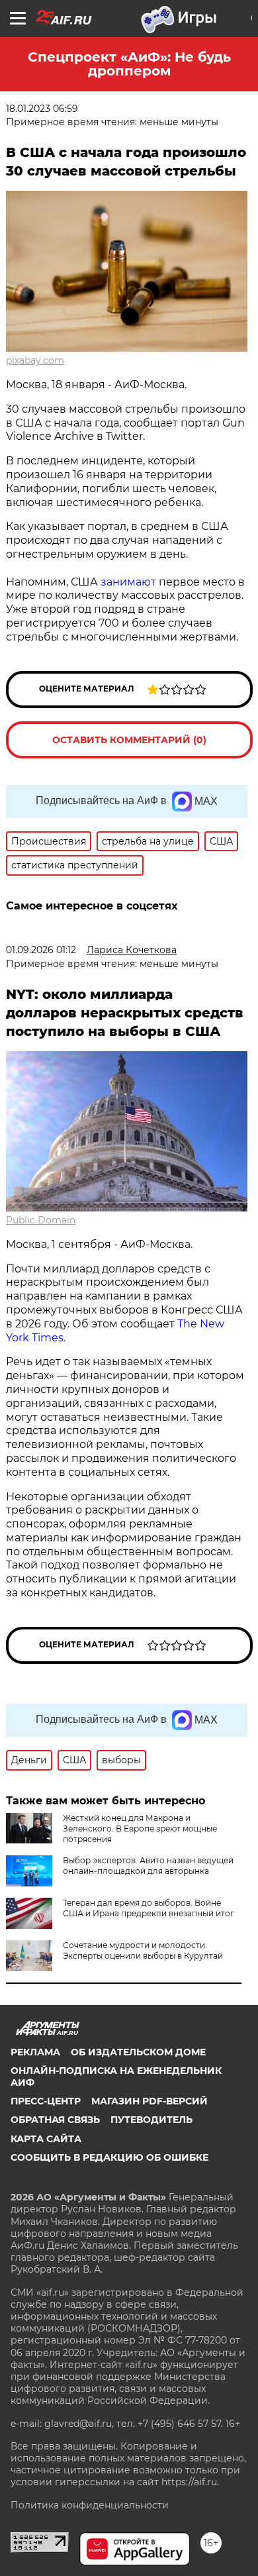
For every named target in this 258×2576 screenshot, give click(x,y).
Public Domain (41, 1220)
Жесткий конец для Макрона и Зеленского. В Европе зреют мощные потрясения (140, 1829)
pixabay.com (35, 360)
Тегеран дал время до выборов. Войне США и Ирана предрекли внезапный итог (149, 1908)
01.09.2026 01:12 (41, 950)
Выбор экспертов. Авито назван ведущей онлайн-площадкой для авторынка (148, 1866)
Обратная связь (55, 2120)
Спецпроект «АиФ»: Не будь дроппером (129, 64)
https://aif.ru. (190, 2482)
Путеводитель (151, 2120)
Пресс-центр (46, 2101)
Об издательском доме (138, 2052)
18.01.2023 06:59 (42, 109)
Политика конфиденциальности (90, 2505)
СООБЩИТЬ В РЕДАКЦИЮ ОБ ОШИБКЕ (109, 2157)
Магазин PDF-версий (150, 2101)
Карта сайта (46, 2139)
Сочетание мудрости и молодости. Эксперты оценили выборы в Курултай (143, 1950)
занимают (128, 582)
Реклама (35, 2052)
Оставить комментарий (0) (129, 740)
